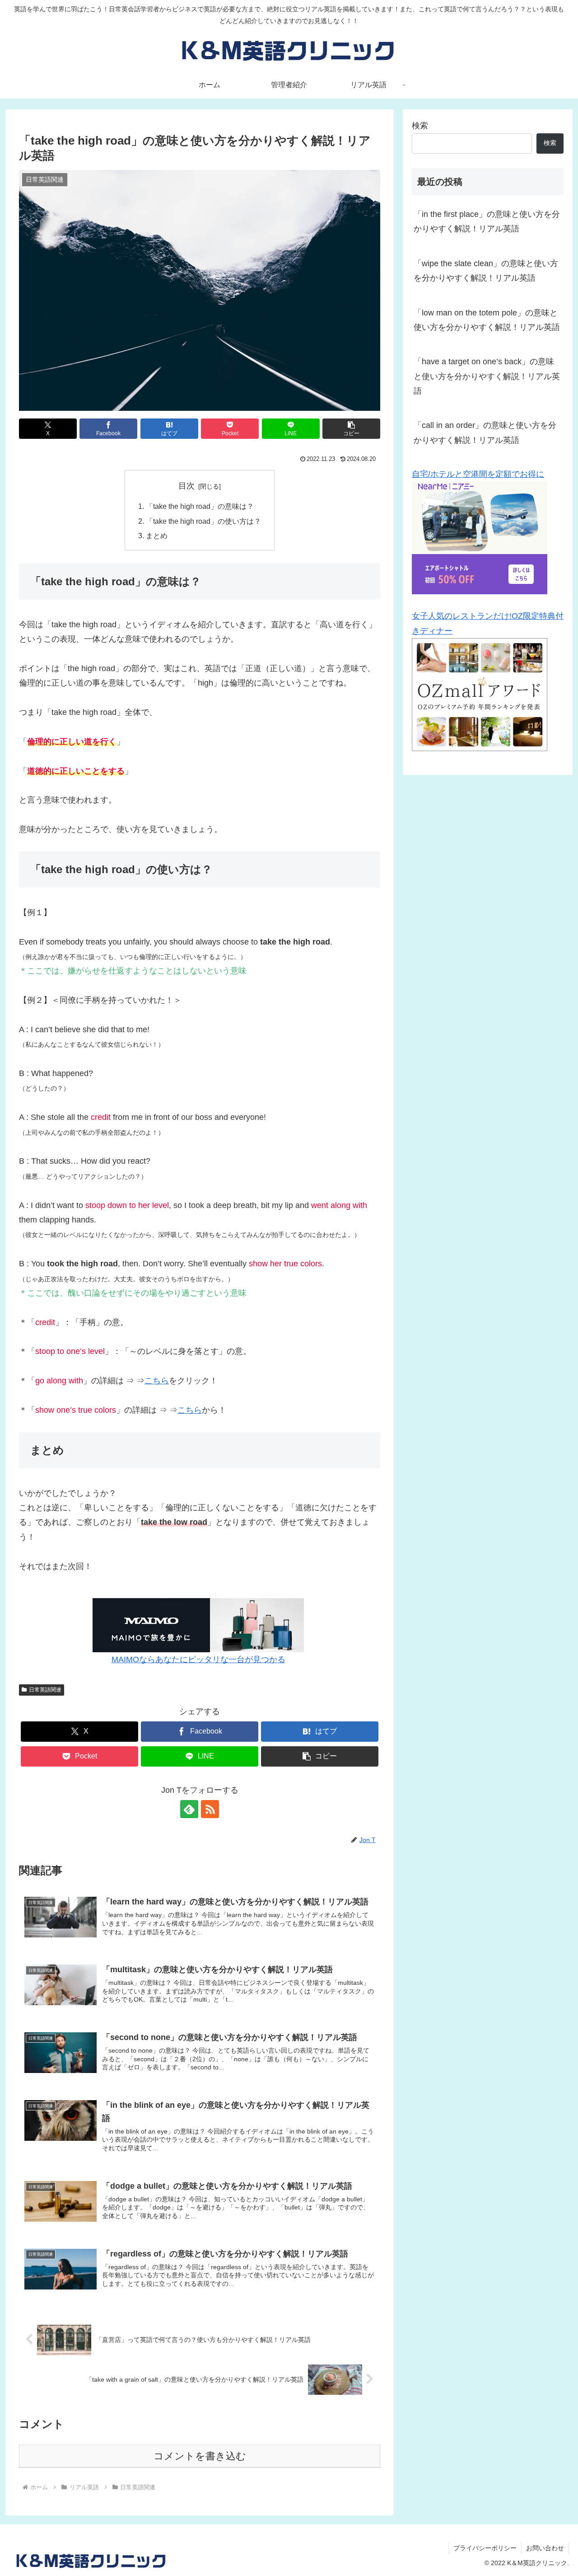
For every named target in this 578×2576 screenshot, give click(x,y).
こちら (157, 1381)
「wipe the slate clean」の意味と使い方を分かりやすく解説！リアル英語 (486, 271)
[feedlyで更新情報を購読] (189, 1809)
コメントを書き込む (200, 2456)
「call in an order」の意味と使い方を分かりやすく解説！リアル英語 (485, 432)
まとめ (157, 536)
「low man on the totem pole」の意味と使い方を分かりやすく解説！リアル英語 (487, 320)
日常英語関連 (45, 1690)
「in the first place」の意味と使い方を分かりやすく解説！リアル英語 (487, 221)
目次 (186, 486)
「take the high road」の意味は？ (200, 506)
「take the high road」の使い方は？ (203, 521)
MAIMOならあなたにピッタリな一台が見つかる (198, 1659)
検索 (420, 126)
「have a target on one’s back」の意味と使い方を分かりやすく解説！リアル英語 (487, 376)
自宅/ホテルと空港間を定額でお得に (478, 474)
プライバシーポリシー (485, 2548)
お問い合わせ (545, 2548)
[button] (351, 429)
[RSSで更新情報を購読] (210, 1809)
